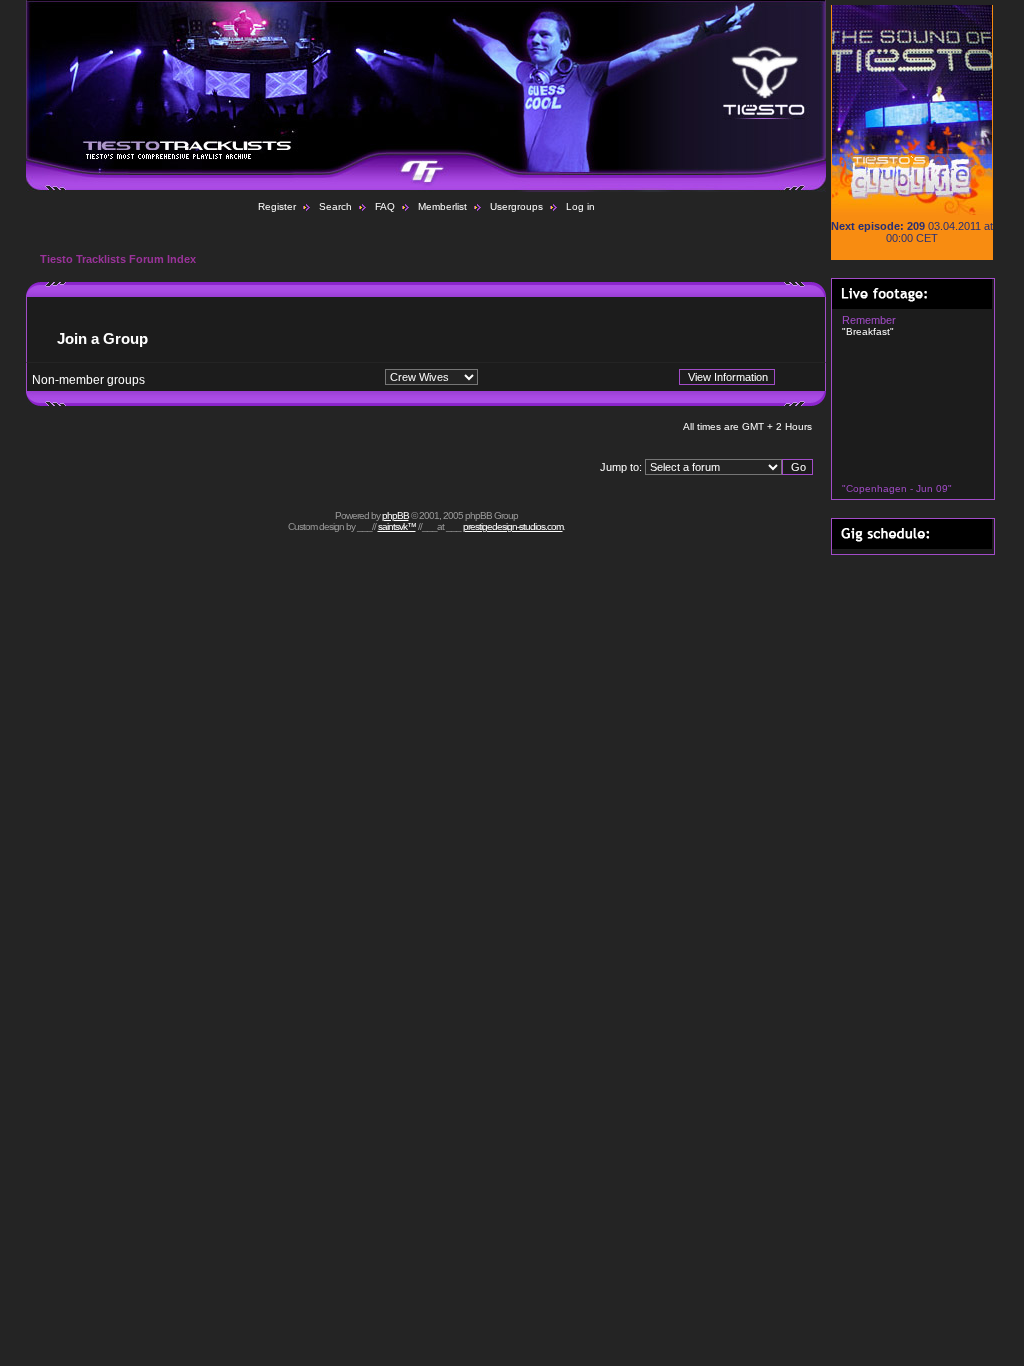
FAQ (385, 206)
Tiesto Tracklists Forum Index (118, 259)
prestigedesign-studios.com (513, 526)
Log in (580, 206)
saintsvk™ (397, 526)
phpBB (395, 515)
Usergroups (516, 206)
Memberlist (442, 206)
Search (335, 206)
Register (277, 206)
